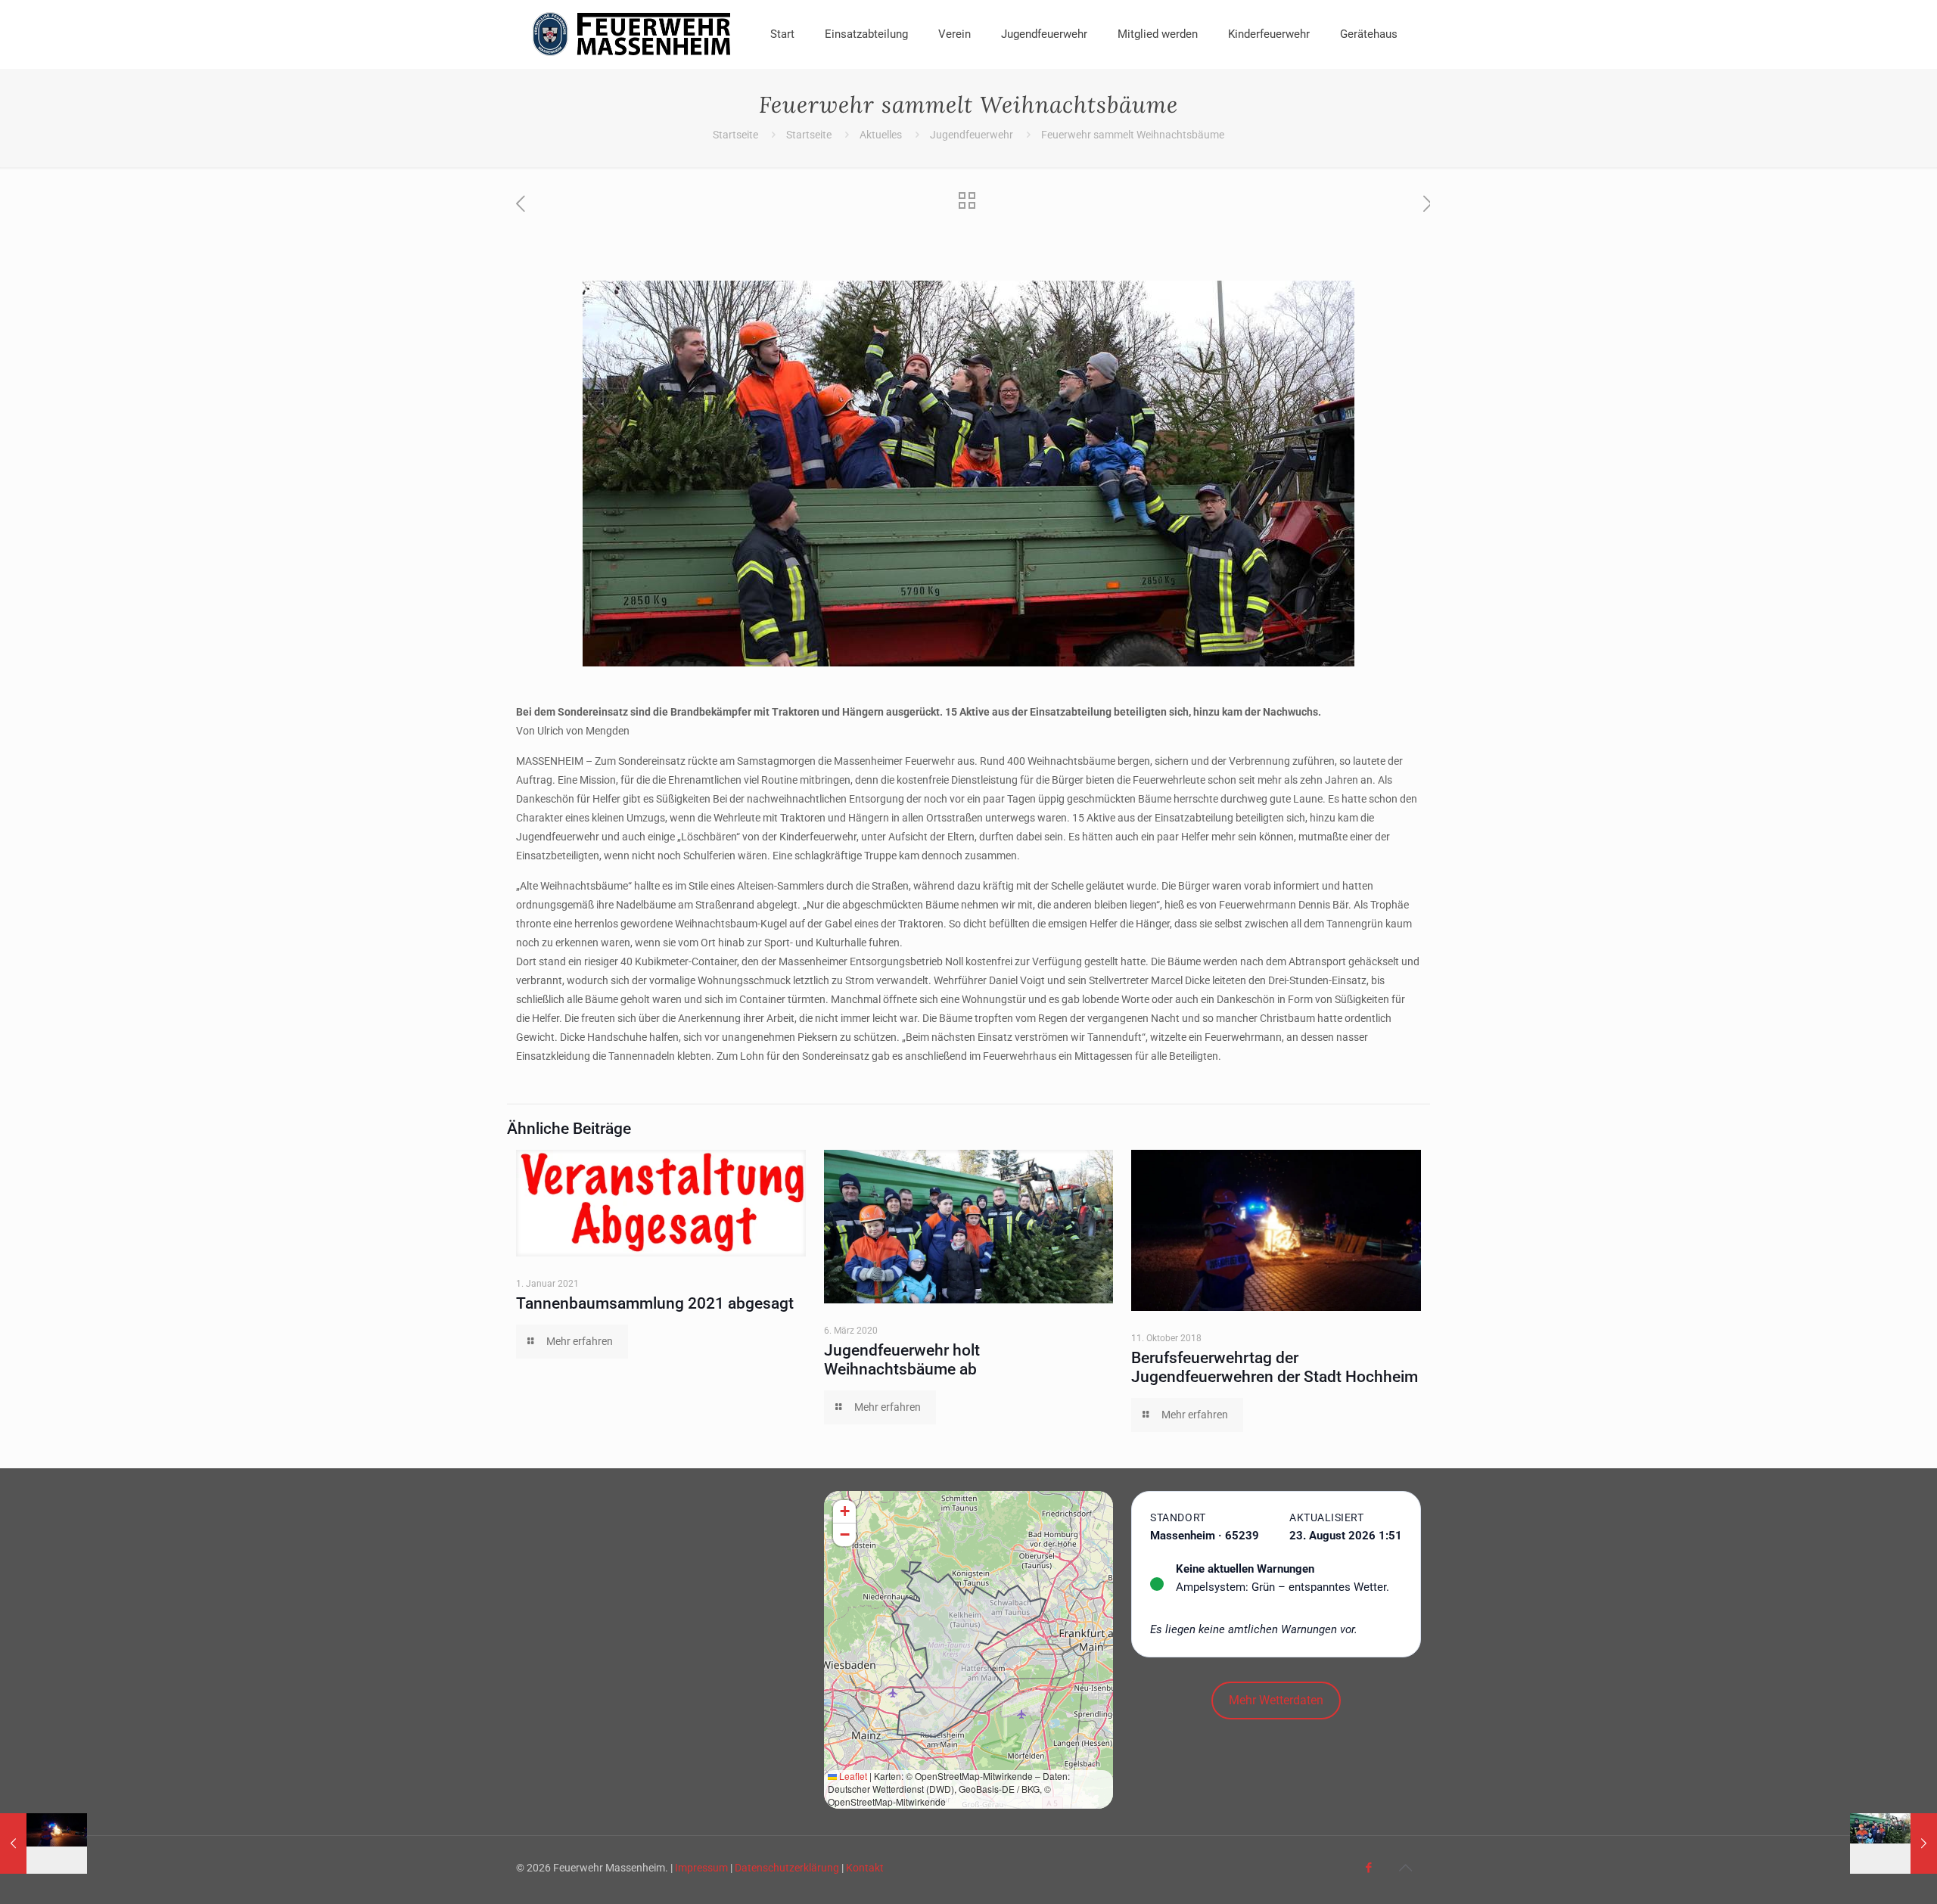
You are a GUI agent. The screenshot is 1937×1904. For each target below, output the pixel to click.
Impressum (701, 1868)
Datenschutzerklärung (787, 1868)
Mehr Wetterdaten (1276, 1700)
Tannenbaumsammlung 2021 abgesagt (655, 1303)
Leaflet (852, 1776)
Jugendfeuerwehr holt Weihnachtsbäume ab (902, 1360)
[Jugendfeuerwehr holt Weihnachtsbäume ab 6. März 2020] (1893, 1843)
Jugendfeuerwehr (972, 135)
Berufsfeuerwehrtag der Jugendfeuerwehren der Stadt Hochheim (1275, 1367)
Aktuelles (881, 135)
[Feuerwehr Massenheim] (632, 34)
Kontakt (865, 1868)
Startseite (735, 135)
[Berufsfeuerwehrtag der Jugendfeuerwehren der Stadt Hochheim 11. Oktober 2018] (44, 1843)
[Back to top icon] (1405, 1868)
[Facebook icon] (1368, 1868)
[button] (844, 1512)
